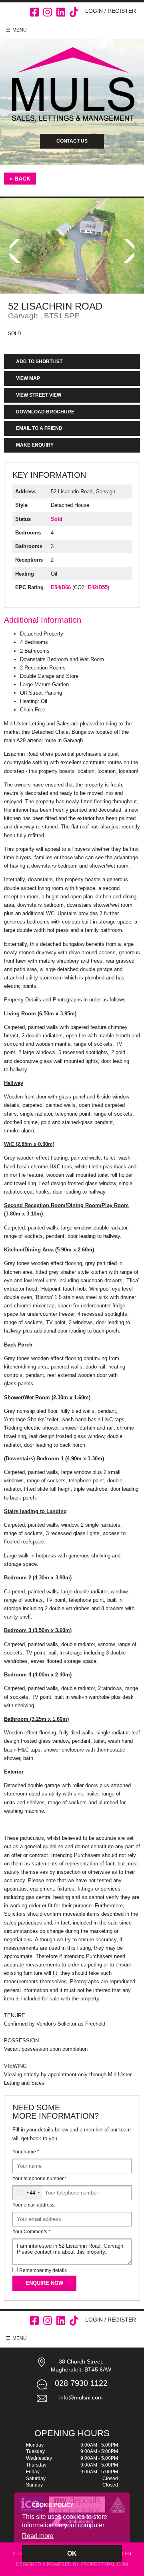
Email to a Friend (39, 428)
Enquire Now (44, 2283)
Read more (38, 2536)
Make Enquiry (35, 445)
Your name (26, 2152)
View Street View (39, 395)
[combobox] (28, 2193)
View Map (28, 378)
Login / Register (111, 11)
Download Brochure (45, 412)
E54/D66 (61, 587)
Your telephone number (40, 2179)
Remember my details (43, 2270)
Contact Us (72, 141)
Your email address (33, 2205)
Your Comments (31, 2232)
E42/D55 (98, 587)
